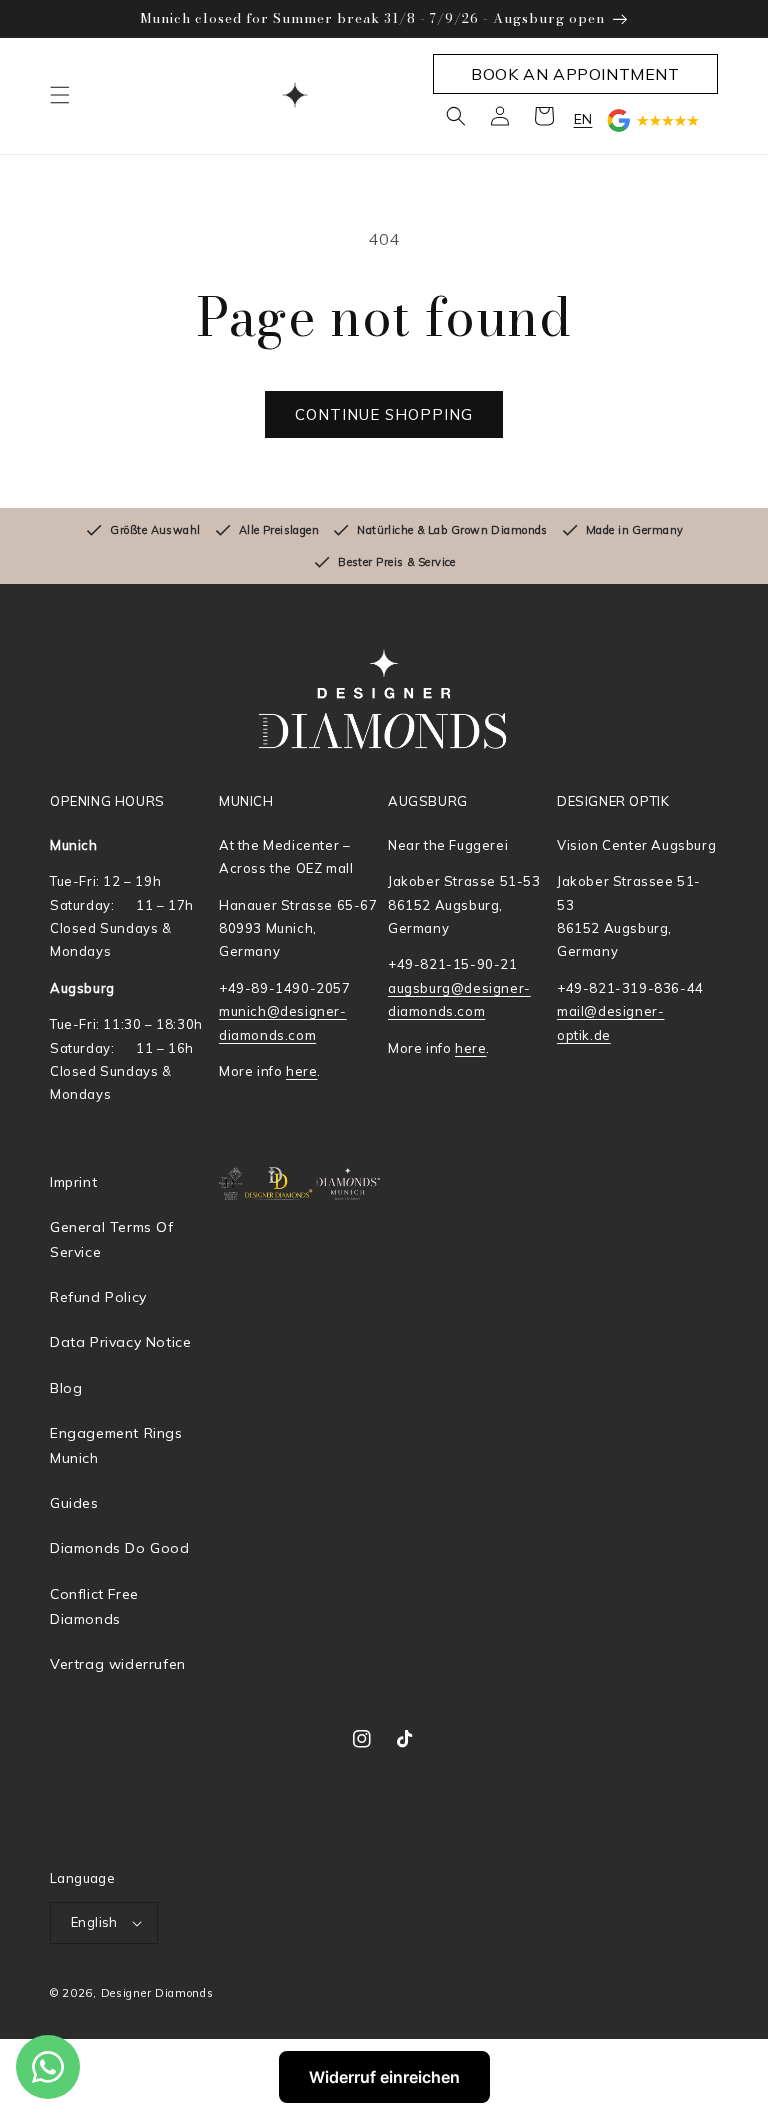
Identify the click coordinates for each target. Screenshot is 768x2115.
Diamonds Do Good (120, 1548)
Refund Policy (98, 1297)
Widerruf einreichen (384, 2077)
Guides (74, 1503)
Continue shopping (384, 414)
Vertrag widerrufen (118, 1664)
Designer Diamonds (157, 1993)
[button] (60, 95)
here (301, 1071)
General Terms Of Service (112, 1239)
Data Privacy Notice (120, 1342)
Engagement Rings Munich (116, 1445)
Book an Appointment (575, 74)
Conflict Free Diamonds (94, 1606)
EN (583, 119)
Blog (66, 1388)
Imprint (73, 1182)
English (94, 1922)
